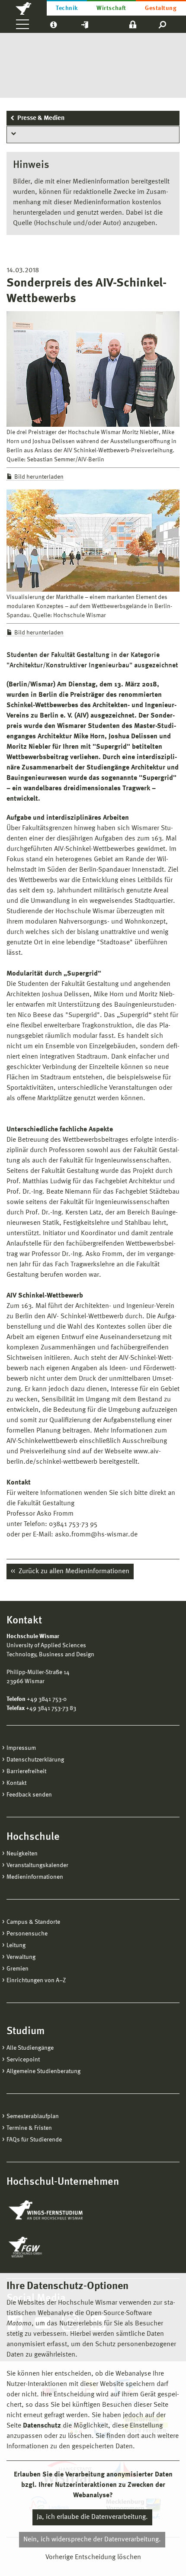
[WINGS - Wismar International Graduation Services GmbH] (55, 2211)
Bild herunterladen (39, 477)
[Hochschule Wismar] (23, 8)
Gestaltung (161, 8)
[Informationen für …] (53, 24)
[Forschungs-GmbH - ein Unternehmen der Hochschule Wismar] (45, 2247)
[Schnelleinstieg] (85, 24)
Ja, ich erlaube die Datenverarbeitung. (92, 2517)
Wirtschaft (111, 8)
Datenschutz (42, 2426)
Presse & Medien (41, 118)
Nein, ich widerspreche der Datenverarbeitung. (92, 2540)
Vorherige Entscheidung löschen (93, 2557)
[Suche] (163, 24)
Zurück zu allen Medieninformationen (73, 1571)
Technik (67, 8)
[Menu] (22, 24)
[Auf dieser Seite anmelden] (133, 24)
